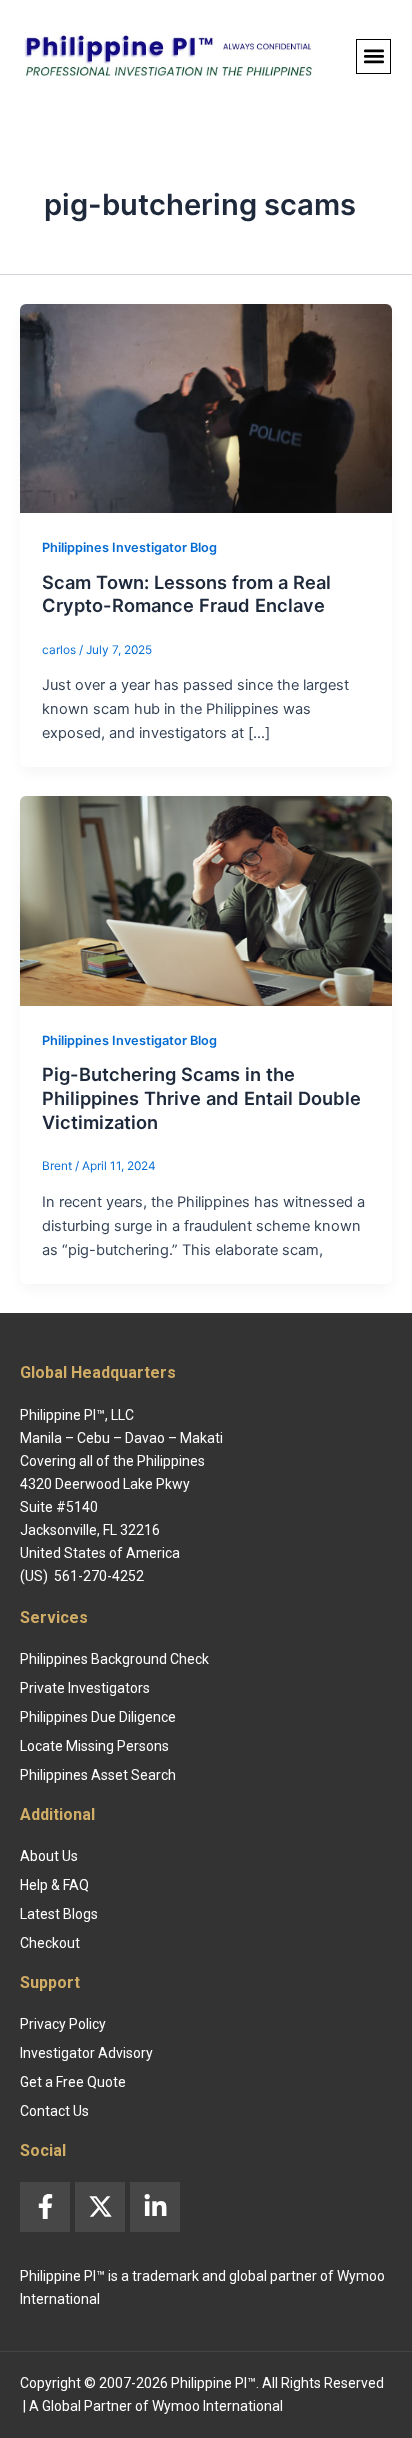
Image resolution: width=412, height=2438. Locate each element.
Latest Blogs (59, 1914)
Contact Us (54, 2111)
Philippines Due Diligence (98, 1717)
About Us (49, 1856)
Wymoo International (217, 2406)
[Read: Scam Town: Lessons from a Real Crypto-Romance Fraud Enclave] (206, 407)
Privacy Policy (63, 2024)
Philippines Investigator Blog (129, 547)
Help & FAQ (54, 1885)
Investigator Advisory (86, 2053)
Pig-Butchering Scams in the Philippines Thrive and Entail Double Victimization (201, 1097)
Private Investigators (85, 1688)
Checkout (50, 1943)
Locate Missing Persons (94, 1746)
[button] (373, 56)
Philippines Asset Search (98, 1775)
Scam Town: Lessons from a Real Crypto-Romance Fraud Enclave (186, 594)
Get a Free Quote (73, 2082)
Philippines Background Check (114, 1659)
